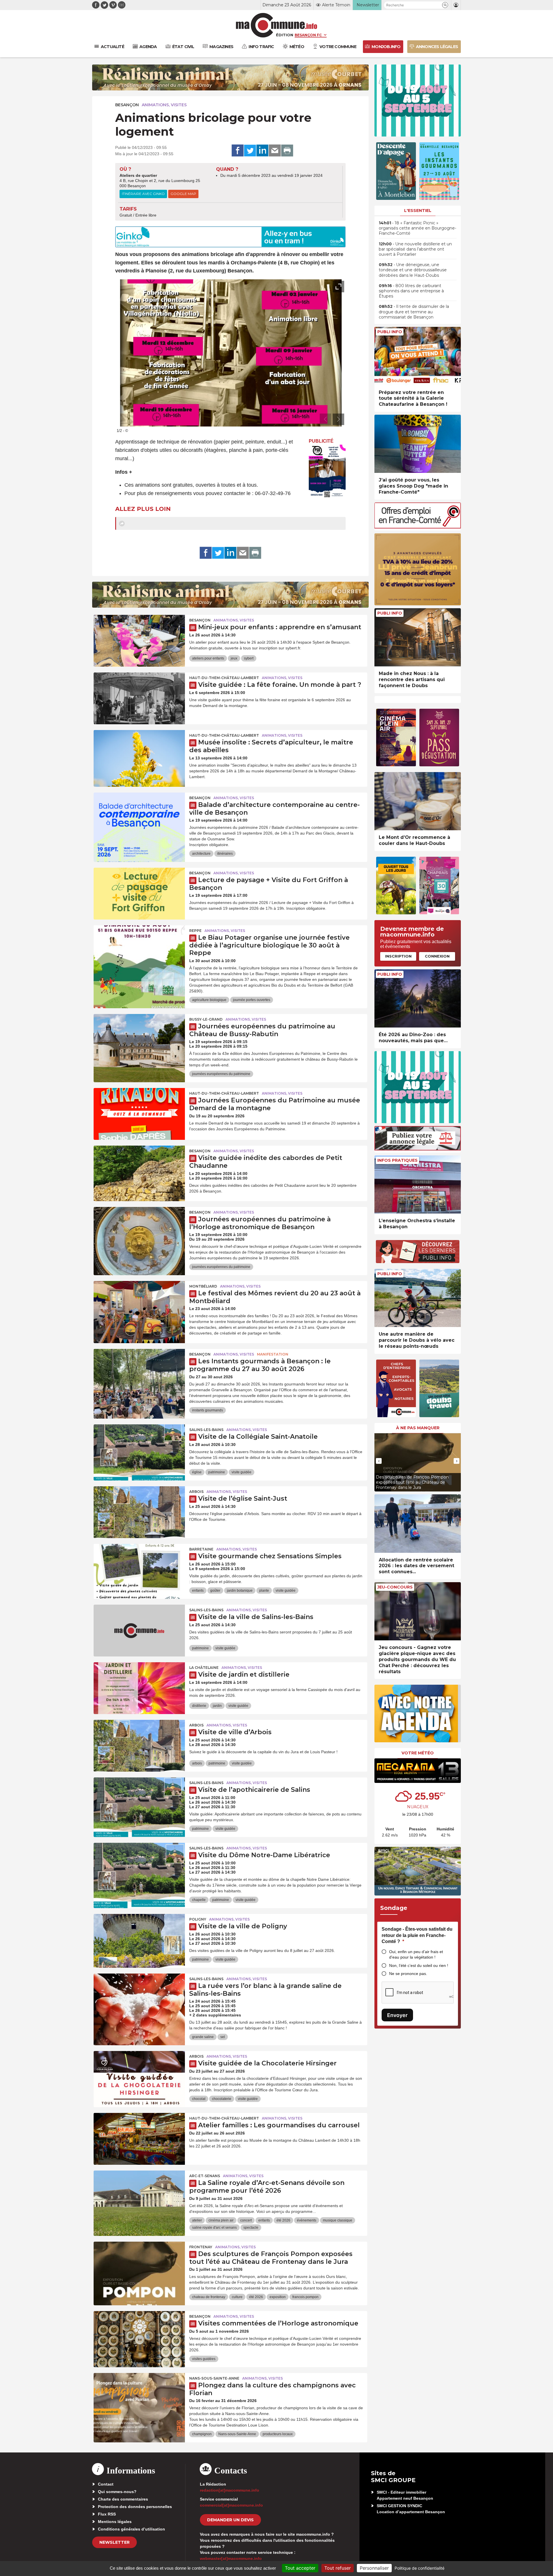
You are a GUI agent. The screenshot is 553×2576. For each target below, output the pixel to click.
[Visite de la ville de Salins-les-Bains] (139, 1631)
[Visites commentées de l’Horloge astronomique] (139, 2337)
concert (246, 2220)
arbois (197, 1763)
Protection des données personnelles (135, 2507)
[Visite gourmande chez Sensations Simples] (139, 1570)
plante (264, 1591)
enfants (198, 1591)
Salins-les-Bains (206, 1430)
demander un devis (230, 2520)
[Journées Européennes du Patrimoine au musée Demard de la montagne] (139, 1114)
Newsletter (114, 2542)
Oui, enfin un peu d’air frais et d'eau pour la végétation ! (416, 1954)
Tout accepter (300, 2568)
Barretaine (201, 1549)
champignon (202, 2434)
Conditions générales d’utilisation (131, 2529)
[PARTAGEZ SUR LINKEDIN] (262, 151)
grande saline (203, 2037)
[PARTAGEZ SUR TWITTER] (250, 151)
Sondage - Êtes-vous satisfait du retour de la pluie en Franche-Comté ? (417, 1935)
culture (237, 2297)
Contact (106, 2484)
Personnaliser (374, 2568)
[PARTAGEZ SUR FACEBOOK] (238, 151)
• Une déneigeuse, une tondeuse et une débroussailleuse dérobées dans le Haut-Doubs (413, 270)
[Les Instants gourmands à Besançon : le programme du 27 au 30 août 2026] (139, 1375)
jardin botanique (240, 1591)
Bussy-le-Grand (206, 1019)
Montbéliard (203, 1286)
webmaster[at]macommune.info (231, 2558)
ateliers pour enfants (208, 658)
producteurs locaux (278, 2434)
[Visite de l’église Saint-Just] (139, 1512)
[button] (445, 5)
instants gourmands (208, 1410)
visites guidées (204, 2359)
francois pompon (305, 2297)
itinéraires (225, 854)
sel (223, 2037)
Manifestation (273, 1354)
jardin (217, 1706)
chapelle (199, 1900)
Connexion (437, 956)
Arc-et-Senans (205, 2176)
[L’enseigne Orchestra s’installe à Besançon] (418, 1185)
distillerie (199, 1706)
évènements (307, 2220)
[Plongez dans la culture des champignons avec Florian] (139, 2399)
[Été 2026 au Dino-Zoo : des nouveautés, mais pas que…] (418, 999)
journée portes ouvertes (252, 1000)
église (197, 1472)
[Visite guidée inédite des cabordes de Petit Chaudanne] (139, 1172)
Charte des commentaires (123, 2499)
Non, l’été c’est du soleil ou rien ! (419, 1965)
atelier (197, 2220)
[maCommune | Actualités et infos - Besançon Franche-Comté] (277, 25)
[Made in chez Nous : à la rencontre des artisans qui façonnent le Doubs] (418, 637)
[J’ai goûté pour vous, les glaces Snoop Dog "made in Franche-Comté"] (418, 444)
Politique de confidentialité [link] (420, 2568)
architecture (201, 854)
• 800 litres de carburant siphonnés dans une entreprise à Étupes (411, 291)
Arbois (196, 1492)
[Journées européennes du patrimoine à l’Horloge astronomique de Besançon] (139, 1233)
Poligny (198, 1919)
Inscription (398, 956)
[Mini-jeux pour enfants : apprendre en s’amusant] (139, 641)
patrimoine (217, 1472)
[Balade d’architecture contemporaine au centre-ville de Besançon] (139, 818)
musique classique (338, 2220)
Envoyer (397, 2015)
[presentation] (325, 419)
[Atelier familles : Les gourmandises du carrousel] (139, 2139)
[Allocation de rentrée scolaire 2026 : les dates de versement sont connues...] (418, 1524)
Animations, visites (164, 105)
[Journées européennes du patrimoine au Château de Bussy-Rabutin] (139, 1040)
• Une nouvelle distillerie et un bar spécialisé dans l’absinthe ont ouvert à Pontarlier (415, 249)
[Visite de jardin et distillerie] (139, 1688)
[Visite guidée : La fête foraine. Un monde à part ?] (139, 698)
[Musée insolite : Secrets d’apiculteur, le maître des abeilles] (139, 756)
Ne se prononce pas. (408, 1974)
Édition (285, 35)
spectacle (251, 2228)
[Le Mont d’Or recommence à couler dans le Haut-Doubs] (418, 801)
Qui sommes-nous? (117, 2492)
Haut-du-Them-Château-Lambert (224, 678)
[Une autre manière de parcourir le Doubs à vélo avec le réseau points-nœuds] (418, 1298)
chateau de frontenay (209, 2297)
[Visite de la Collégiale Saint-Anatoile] (139, 1450)
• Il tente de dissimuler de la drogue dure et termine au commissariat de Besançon (414, 312)
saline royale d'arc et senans (214, 2228)
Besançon (127, 105)
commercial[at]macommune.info (231, 2505)
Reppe (195, 931)
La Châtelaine (204, 1668)
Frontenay (201, 2247)
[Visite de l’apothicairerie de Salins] (139, 1803)
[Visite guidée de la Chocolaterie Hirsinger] (139, 2077)
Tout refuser (338, 2568)
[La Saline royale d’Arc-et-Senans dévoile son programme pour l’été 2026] (139, 2196)
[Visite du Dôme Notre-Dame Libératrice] (139, 1869)
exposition (278, 2297)
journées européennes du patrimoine (221, 1074)
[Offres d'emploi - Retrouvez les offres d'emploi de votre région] (418, 527)
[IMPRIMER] (287, 151)
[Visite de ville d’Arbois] (139, 1746)
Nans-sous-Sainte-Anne (214, 2378)
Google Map (183, 194)
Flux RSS (107, 2514)
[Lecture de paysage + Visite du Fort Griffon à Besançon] (139, 894)
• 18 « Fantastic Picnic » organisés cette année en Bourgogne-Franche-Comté (417, 228)
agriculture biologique (209, 1000)
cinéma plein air (221, 2220)
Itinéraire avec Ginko (143, 194)
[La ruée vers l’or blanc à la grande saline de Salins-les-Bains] (139, 1999)
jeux (234, 658)
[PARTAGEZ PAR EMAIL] (275, 151)
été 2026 (283, 2220)
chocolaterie (222, 2099)
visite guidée (242, 1472)
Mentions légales (115, 2522)
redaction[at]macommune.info (230, 2490)
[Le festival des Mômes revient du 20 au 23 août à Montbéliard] (139, 1307)
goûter (215, 1591)
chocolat (199, 2099)
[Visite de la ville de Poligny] (139, 1940)
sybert (249, 658)
